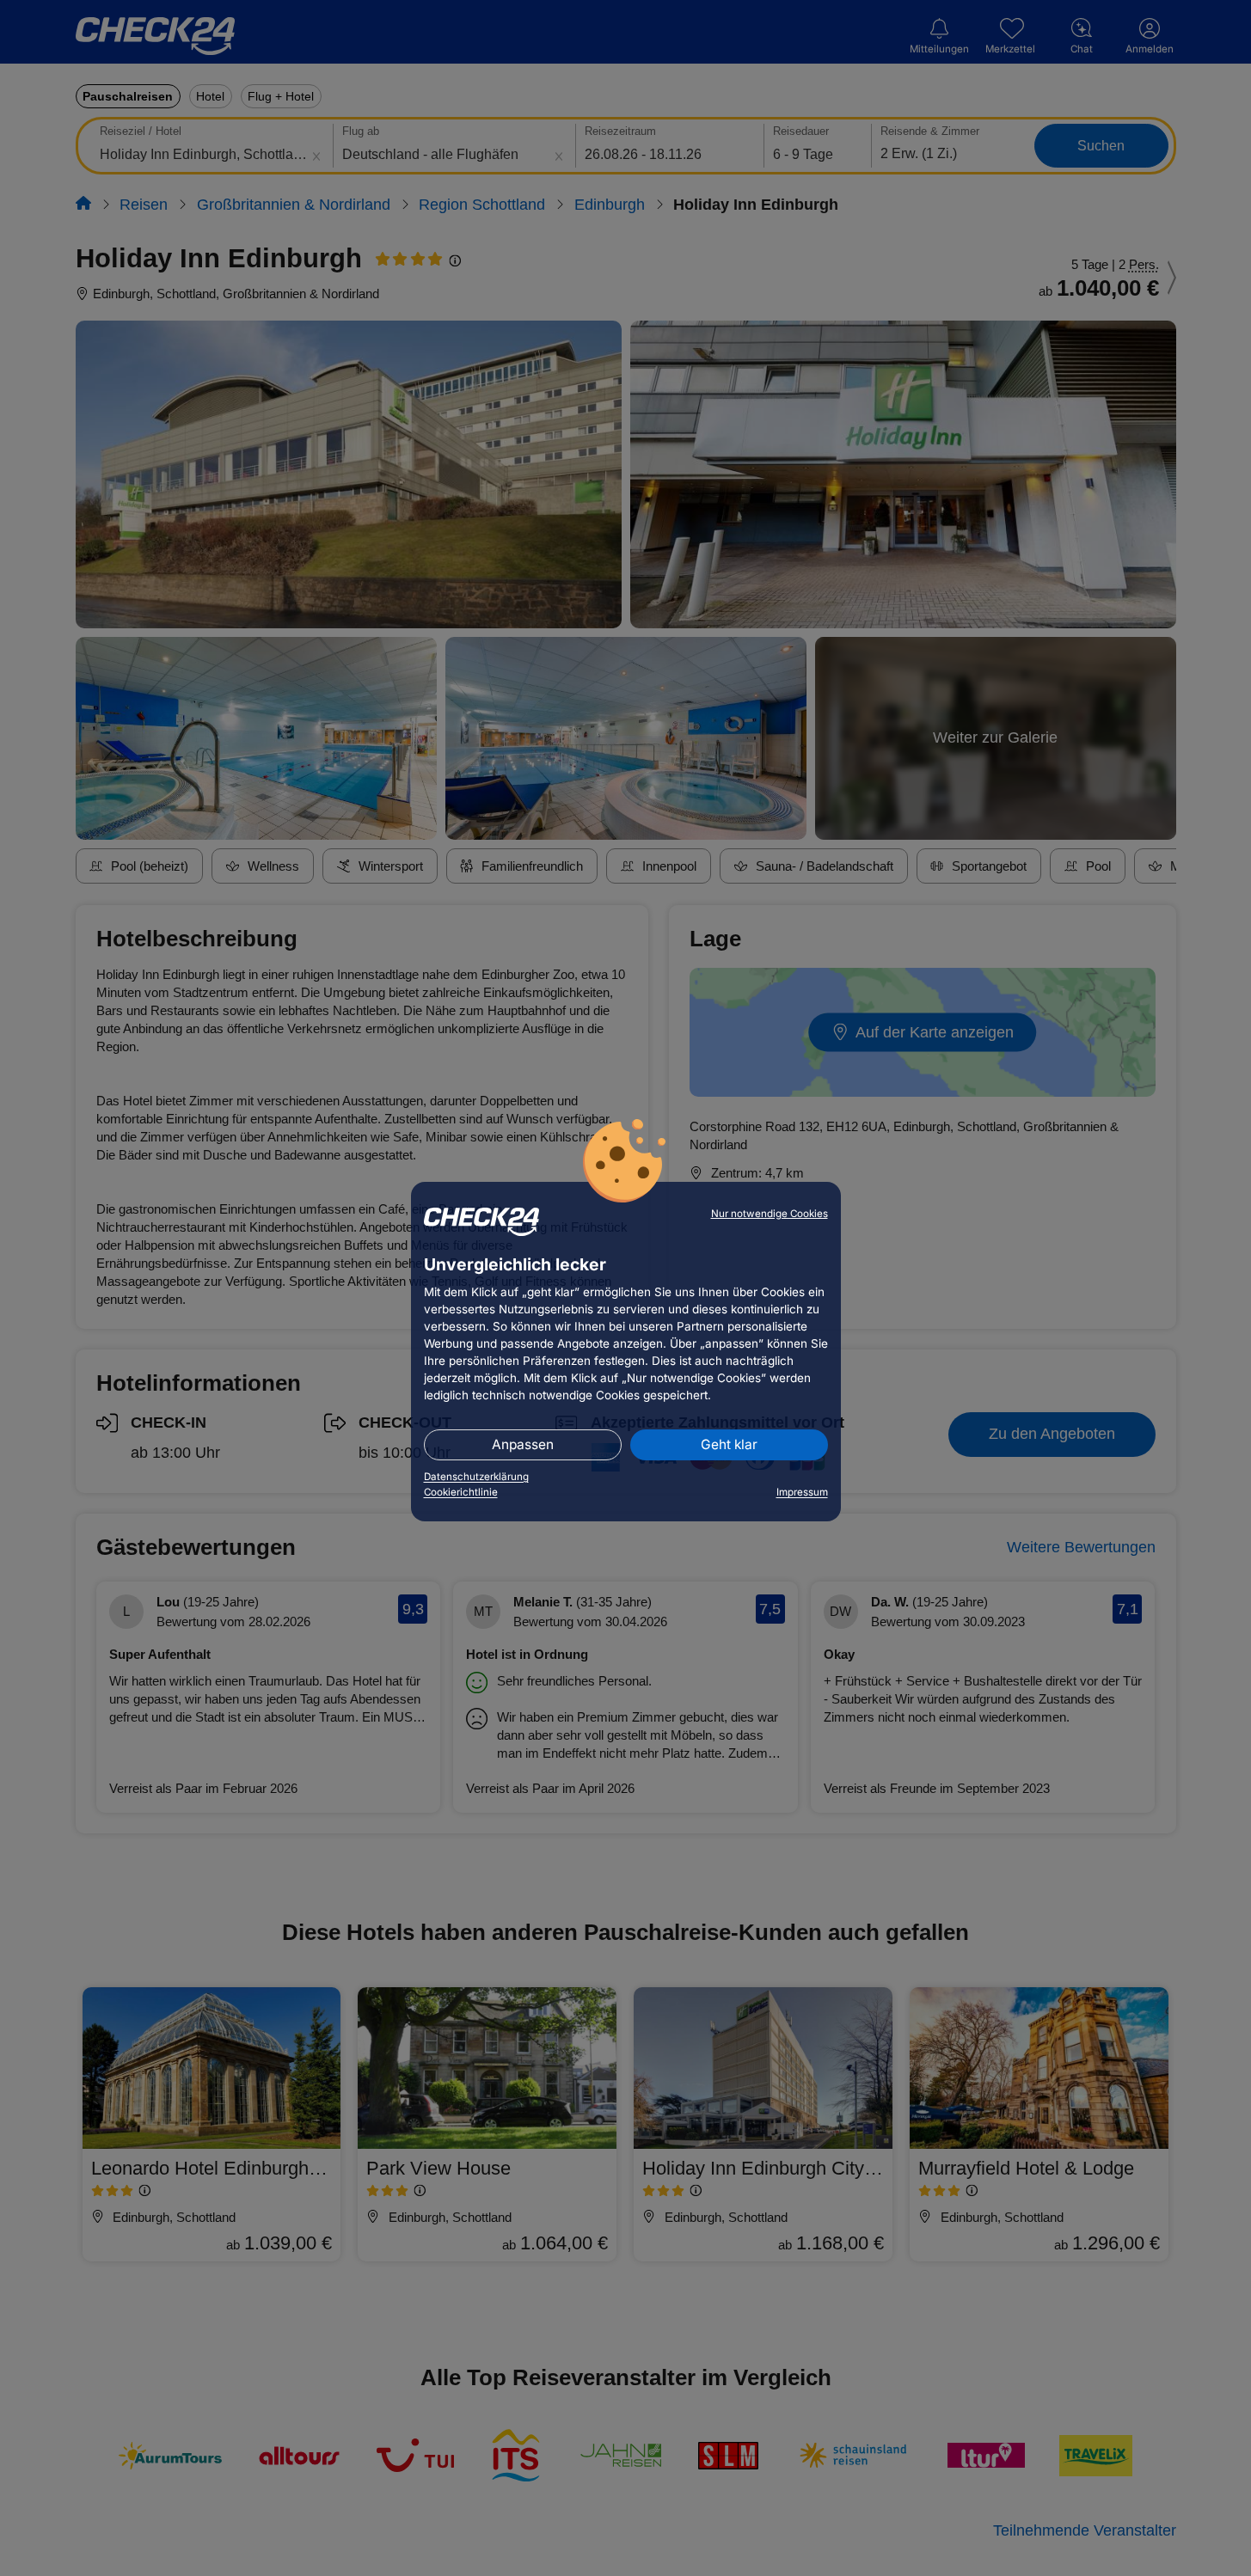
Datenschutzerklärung (476, 1477)
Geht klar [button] (729, 1444)
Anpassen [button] (523, 1444)
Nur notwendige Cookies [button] (770, 1214)
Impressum (802, 1492)
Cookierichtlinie (461, 1492)
